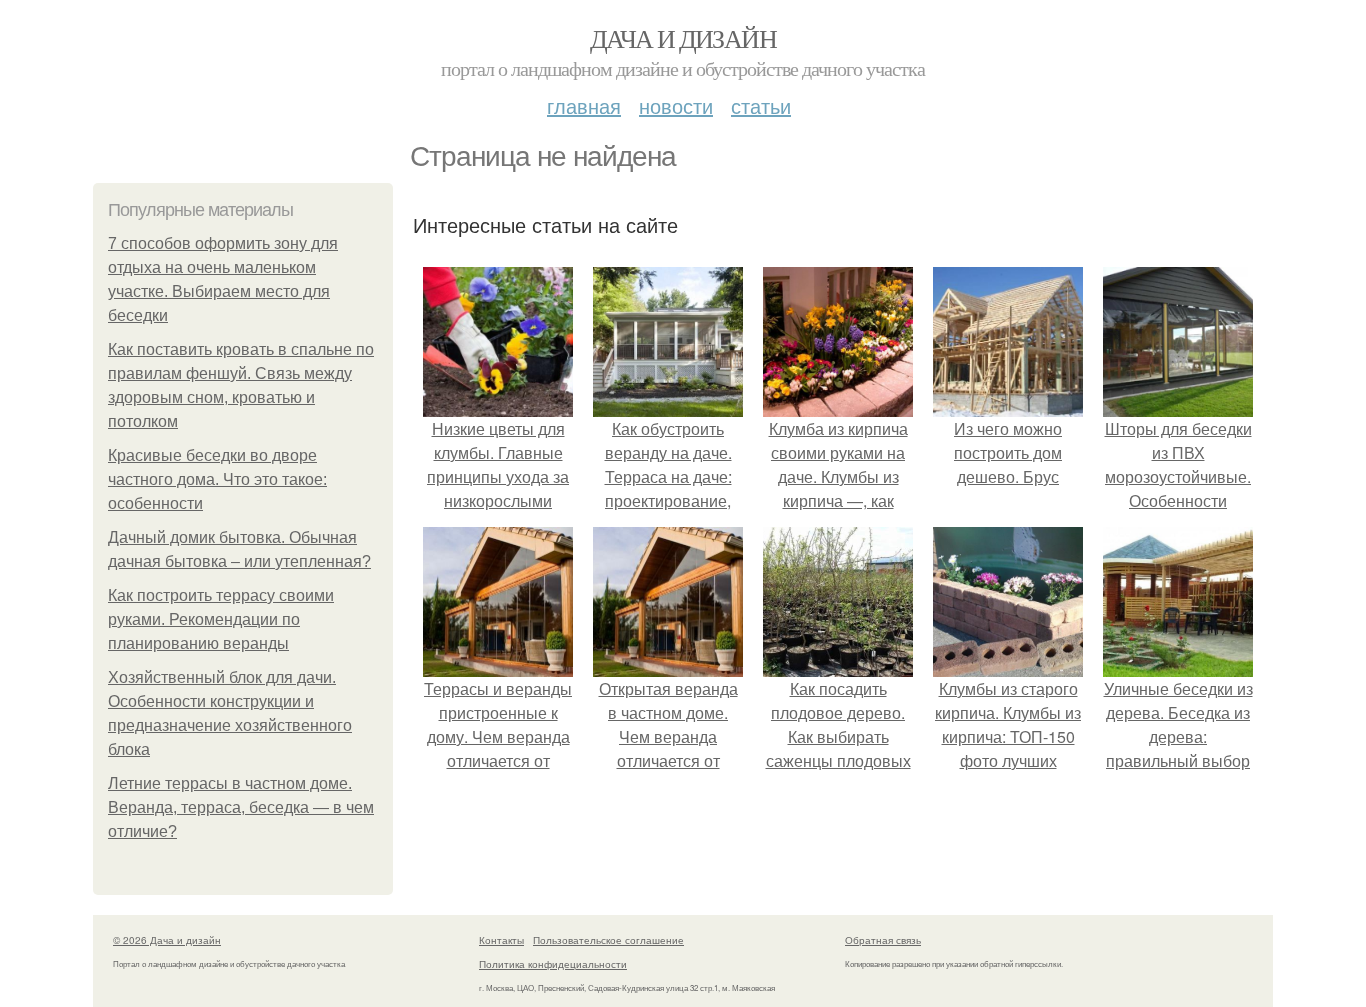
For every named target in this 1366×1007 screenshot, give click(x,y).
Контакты (501, 940)
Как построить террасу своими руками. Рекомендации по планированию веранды (221, 619)
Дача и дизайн (683, 38)
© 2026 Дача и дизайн (167, 940)
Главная (584, 105)
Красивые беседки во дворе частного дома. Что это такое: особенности (217, 479)
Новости (676, 105)
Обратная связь (883, 940)
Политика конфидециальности (553, 964)
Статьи (761, 105)
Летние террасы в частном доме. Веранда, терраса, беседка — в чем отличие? (241, 807)
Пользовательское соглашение (608, 940)
